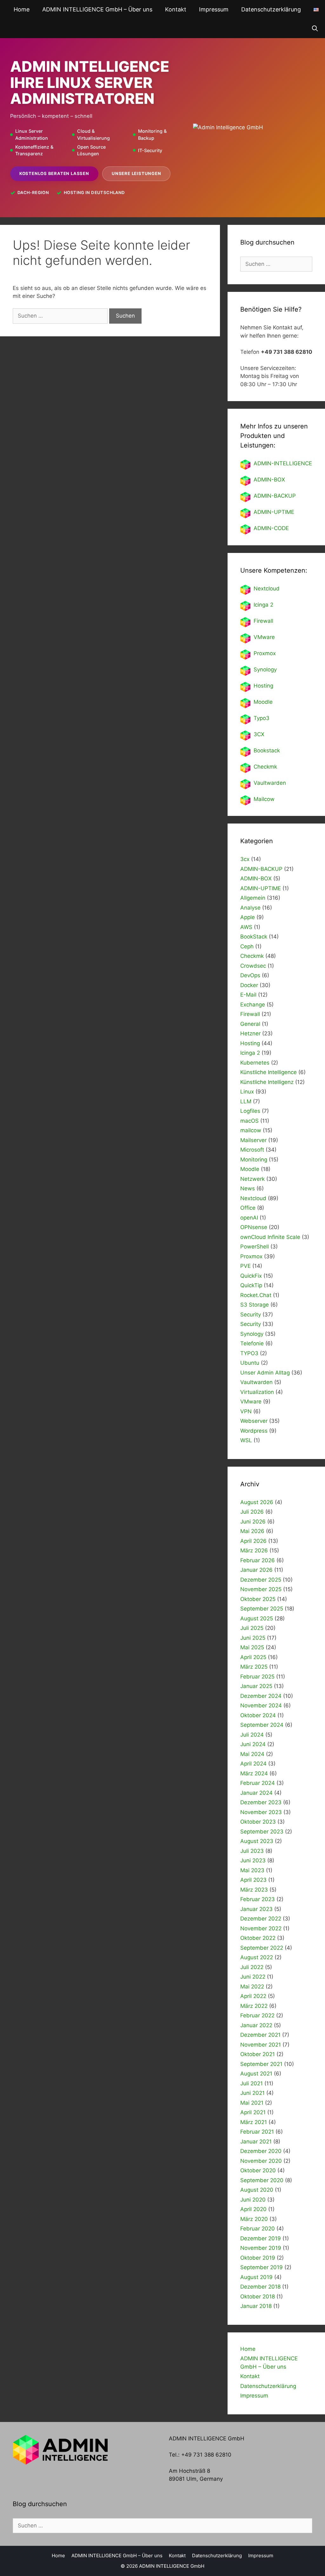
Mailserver (253, 1140)
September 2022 (262, 1948)
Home (22, 9)
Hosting (263, 686)
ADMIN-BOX (269, 480)
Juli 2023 (252, 1851)
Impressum (214, 9)
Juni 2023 (253, 1860)
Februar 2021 (257, 2132)
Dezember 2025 (261, 1580)
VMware (264, 637)
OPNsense (254, 1227)
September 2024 (262, 1725)
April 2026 (253, 1541)
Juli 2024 (252, 1735)
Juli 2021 (252, 2083)
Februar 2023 (258, 1899)
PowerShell (255, 1247)
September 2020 (262, 2180)
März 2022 (254, 2006)
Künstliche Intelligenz (267, 1082)
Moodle (263, 702)
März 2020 (254, 2219)
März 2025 (254, 1667)
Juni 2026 (253, 1522)
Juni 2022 (253, 1977)
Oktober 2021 (258, 2054)
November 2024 (261, 1705)
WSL (246, 1440)
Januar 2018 (256, 2306)
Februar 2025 (257, 1677)
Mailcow (264, 799)
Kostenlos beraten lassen (54, 173)
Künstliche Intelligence (269, 1072)
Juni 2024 (253, 1744)
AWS (246, 927)
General (250, 1024)
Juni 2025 (253, 1638)
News (248, 1188)
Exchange (253, 1005)
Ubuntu (250, 1363)
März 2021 (254, 2122)
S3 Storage (255, 1305)
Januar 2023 (256, 1909)
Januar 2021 (256, 2142)
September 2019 (262, 2267)
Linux (247, 1092)
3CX (259, 734)
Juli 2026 (252, 1512)
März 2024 (254, 1773)
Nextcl (262, 589)
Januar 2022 (256, 2025)
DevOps (250, 975)
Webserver (254, 1421)
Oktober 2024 (258, 1715)
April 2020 (253, 2209)
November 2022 (261, 1928)
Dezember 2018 (260, 2287)
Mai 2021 (252, 2103)
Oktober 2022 (258, 1938)
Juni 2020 (253, 2200)
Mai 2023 (252, 1870)
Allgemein (253, 898)
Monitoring (254, 1160)
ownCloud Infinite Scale (270, 1237)
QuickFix (251, 1276)
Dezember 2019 (261, 2238)
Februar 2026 (258, 1560)
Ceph (247, 946)
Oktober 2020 (258, 2170)
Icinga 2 (263, 605)
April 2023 (253, 1880)
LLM (246, 1101)
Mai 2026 (252, 1531)
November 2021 (261, 2045)
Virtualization (257, 1392)
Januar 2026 (256, 1570)
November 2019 (261, 2248)
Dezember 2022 (261, 1919)
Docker (249, 985)
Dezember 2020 (261, 2151)
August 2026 (257, 1502)
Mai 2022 (252, 1987)
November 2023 (261, 1812)
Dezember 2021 (260, 2035)
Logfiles (250, 1111)
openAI (249, 1218)
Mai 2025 (252, 1647)
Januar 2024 (256, 1793)
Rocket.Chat (256, 1295)
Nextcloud (253, 1198)
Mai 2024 (252, 1754)
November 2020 (261, 2161)
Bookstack (267, 750)
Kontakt (176, 9)
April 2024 (253, 1764)
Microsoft (252, 1150)
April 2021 (253, 2112)
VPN (246, 1411)
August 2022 (257, 1957)
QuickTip (251, 1285)
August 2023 (257, 1841)
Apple (248, 917)
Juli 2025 (252, 1628)
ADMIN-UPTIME (274, 512)
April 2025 (253, 1657)
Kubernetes (255, 1063)
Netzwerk (252, 1179)
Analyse (250, 908)
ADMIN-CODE (271, 528)
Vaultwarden (270, 783)
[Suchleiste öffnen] (315, 29)
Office (248, 1208)
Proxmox (265, 653)
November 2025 (261, 1589)
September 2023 (262, 1832)
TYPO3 (249, 1353)
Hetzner (250, 1033)
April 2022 (253, 1996)
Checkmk (265, 767)
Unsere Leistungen (136, 173)
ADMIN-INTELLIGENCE (283, 463)
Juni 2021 (252, 2093)
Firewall (263, 621)
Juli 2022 (252, 1967)
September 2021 (261, 2064)
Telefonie (252, 1343)
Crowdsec (253, 966)
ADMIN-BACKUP (275, 496)
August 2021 (256, 2074)
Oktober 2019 (258, 2258)
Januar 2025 (256, 1686)
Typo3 (262, 718)
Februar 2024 (258, 1783)
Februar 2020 (258, 2229)
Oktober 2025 (258, 1599)
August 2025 (257, 1618)
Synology (265, 669)
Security (251, 1315)
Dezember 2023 (261, 1802)
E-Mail (248, 995)
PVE (245, 1266)
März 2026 (254, 1550)
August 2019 (256, 2277)
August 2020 (257, 2190)
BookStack (254, 937)
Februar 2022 (257, 2015)
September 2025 (262, 1609)
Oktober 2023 (258, 1822)
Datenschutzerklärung (271, 9)
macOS (249, 1121)
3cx (245, 859)
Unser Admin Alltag (265, 1373)
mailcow (251, 1130)
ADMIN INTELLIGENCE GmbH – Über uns (97, 9)
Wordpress (254, 1431)
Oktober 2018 (258, 2297)
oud (275, 589)
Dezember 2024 (261, 1696)
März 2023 (254, 1890)
